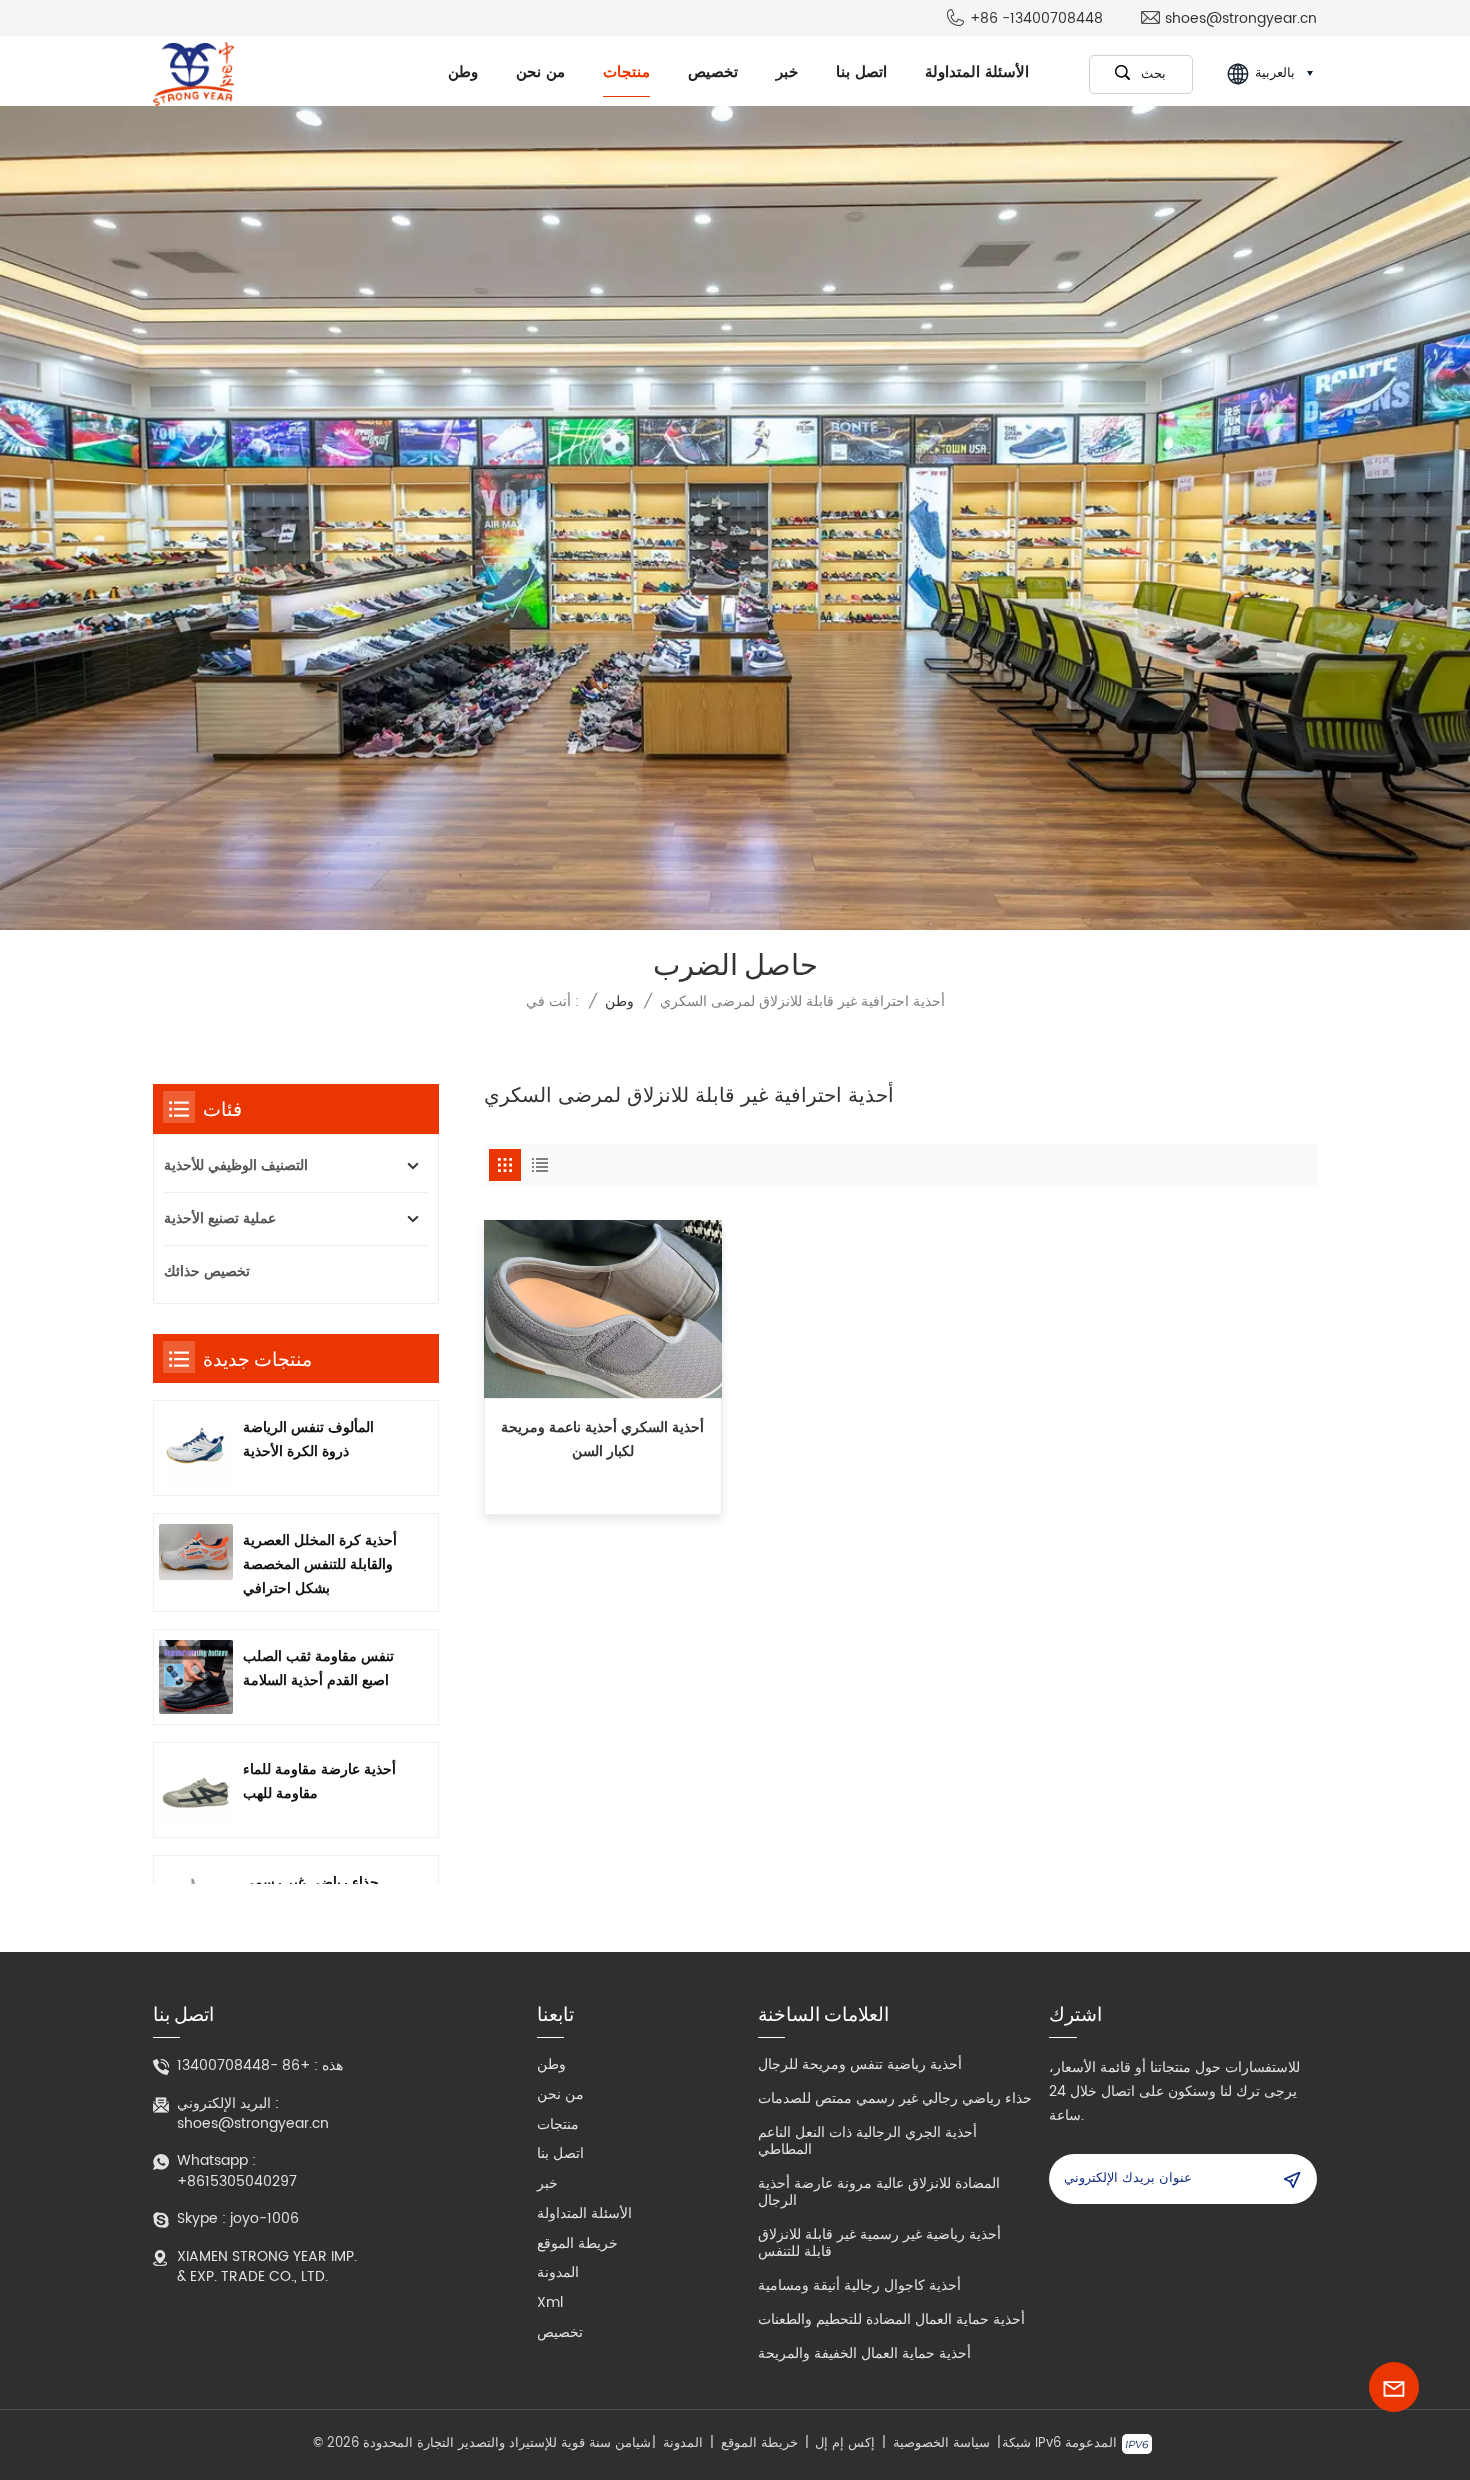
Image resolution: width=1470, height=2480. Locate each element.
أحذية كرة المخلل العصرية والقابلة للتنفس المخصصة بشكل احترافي (320, 1564)
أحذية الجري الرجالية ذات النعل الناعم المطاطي (867, 2141)
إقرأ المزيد (602, 1500)
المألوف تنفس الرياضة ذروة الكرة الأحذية (308, 1439)
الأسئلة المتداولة (977, 72)
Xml (550, 2302)
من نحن (540, 72)
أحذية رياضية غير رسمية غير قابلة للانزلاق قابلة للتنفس (879, 2243)
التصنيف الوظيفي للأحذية (236, 1165)
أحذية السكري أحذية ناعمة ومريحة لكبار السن (602, 1439)
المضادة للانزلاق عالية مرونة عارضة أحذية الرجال (879, 2192)
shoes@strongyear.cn (1241, 19)
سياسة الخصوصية (941, 2444)
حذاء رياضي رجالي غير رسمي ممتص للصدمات (895, 2098)
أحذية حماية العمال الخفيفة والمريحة (864, 2353)
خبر (787, 72)
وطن (463, 72)
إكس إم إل (845, 2444)
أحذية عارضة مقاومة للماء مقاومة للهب (319, 1781)
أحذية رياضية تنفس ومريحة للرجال (860, 2064)
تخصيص (713, 72)
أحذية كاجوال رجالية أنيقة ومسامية (859, 2285)
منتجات (626, 72)
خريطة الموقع (577, 2243)
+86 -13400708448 (1036, 19)
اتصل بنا (861, 72)
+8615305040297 (237, 2181)
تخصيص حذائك (207, 1271)
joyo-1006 (264, 2218)
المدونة (558, 2272)
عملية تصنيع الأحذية (220, 1218)
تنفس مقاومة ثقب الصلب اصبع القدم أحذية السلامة (318, 1668)
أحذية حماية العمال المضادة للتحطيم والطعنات (891, 2319)
